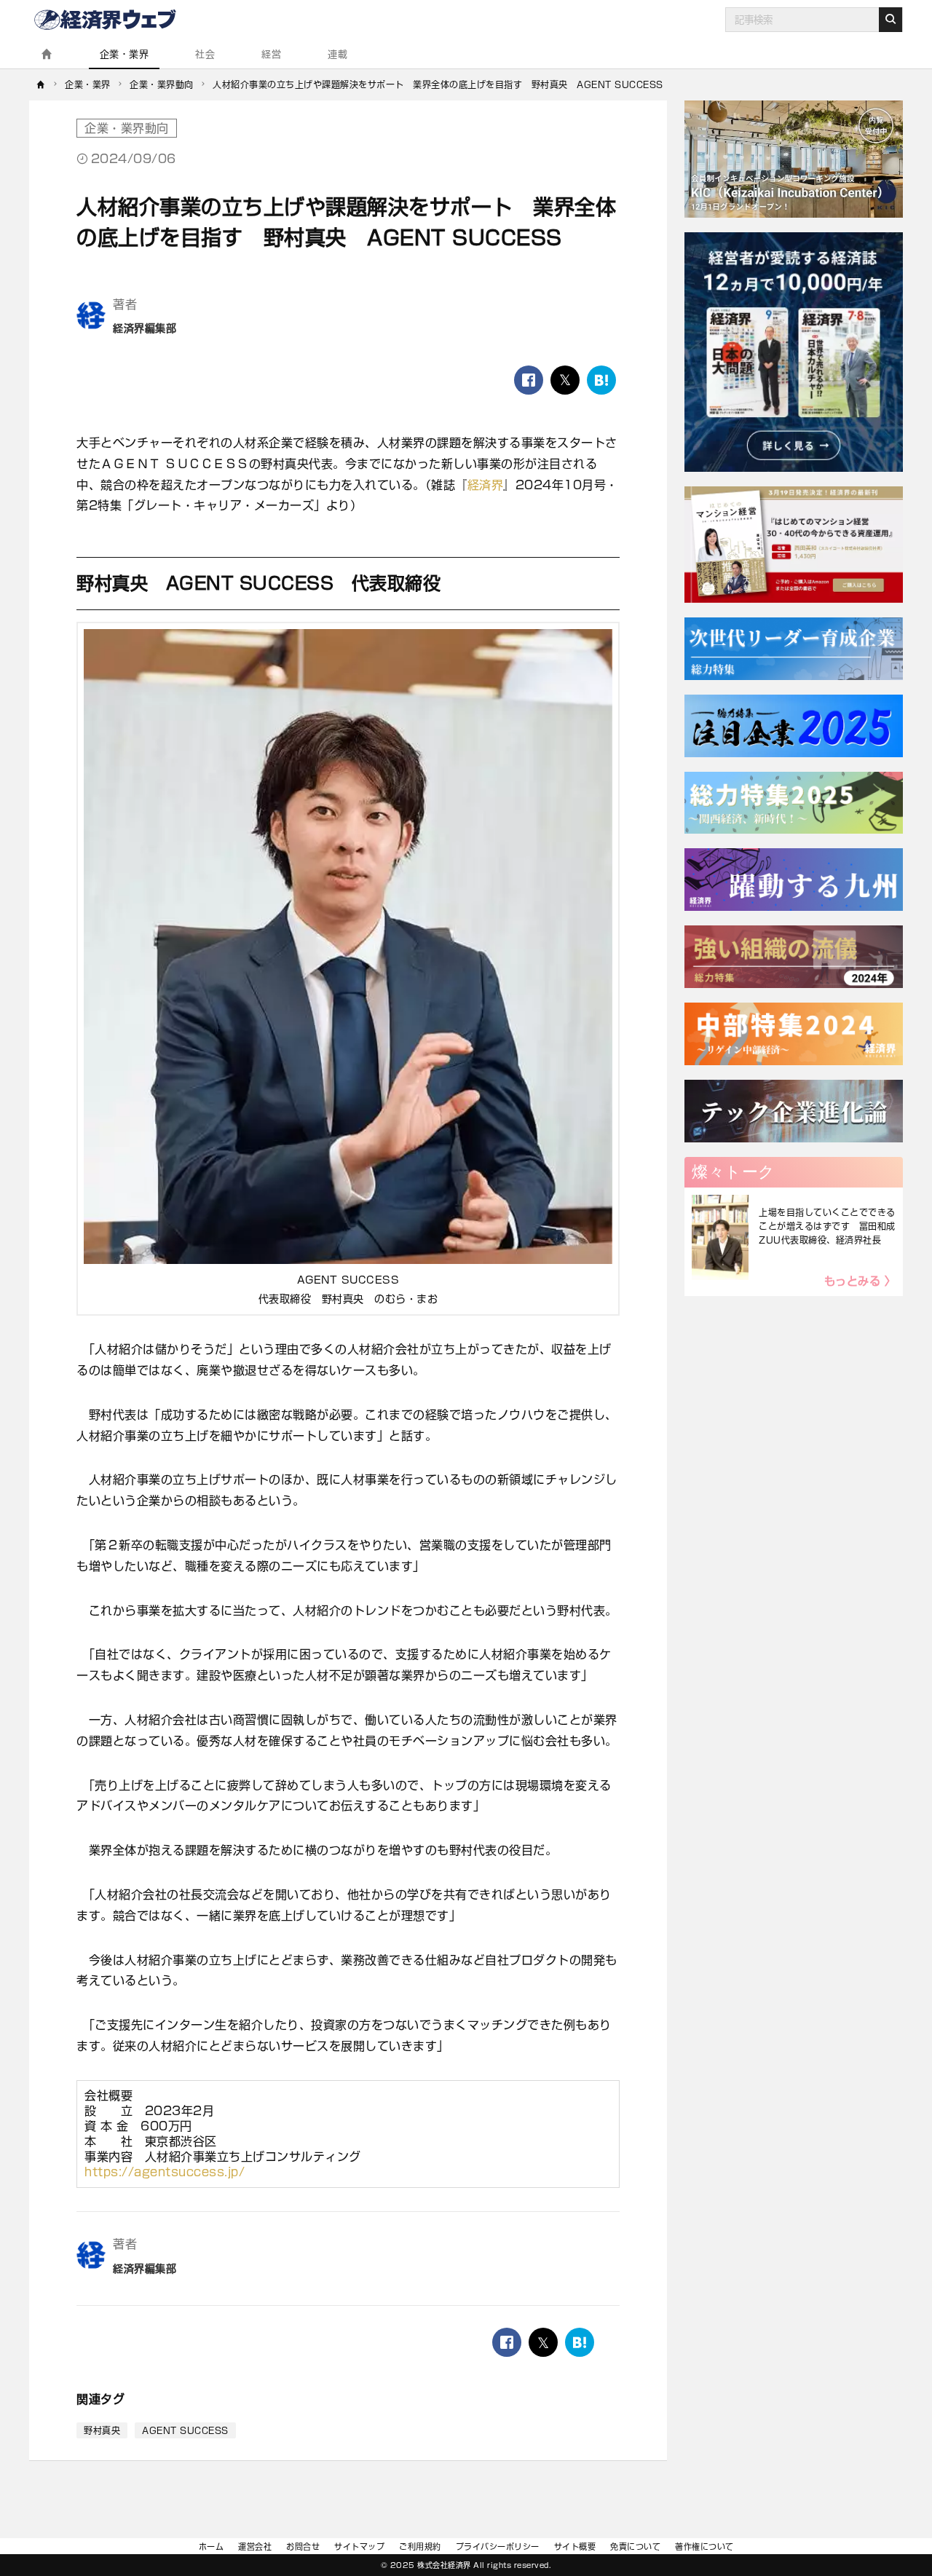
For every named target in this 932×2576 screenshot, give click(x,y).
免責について (635, 2547)
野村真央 (102, 2430)
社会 (205, 54)
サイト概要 (575, 2547)
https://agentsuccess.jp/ (165, 2172)
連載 (337, 54)
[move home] (41, 84)
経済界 (486, 485)
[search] (890, 20)
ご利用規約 (420, 2547)
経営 (271, 54)
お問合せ (303, 2547)
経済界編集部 (145, 328)
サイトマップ (359, 2547)
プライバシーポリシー (498, 2547)
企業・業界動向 (127, 128)
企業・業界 (125, 54)
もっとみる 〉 (860, 1281)
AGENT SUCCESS (185, 2430)
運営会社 (255, 2547)
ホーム (212, 2547)
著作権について (704, 2547)
